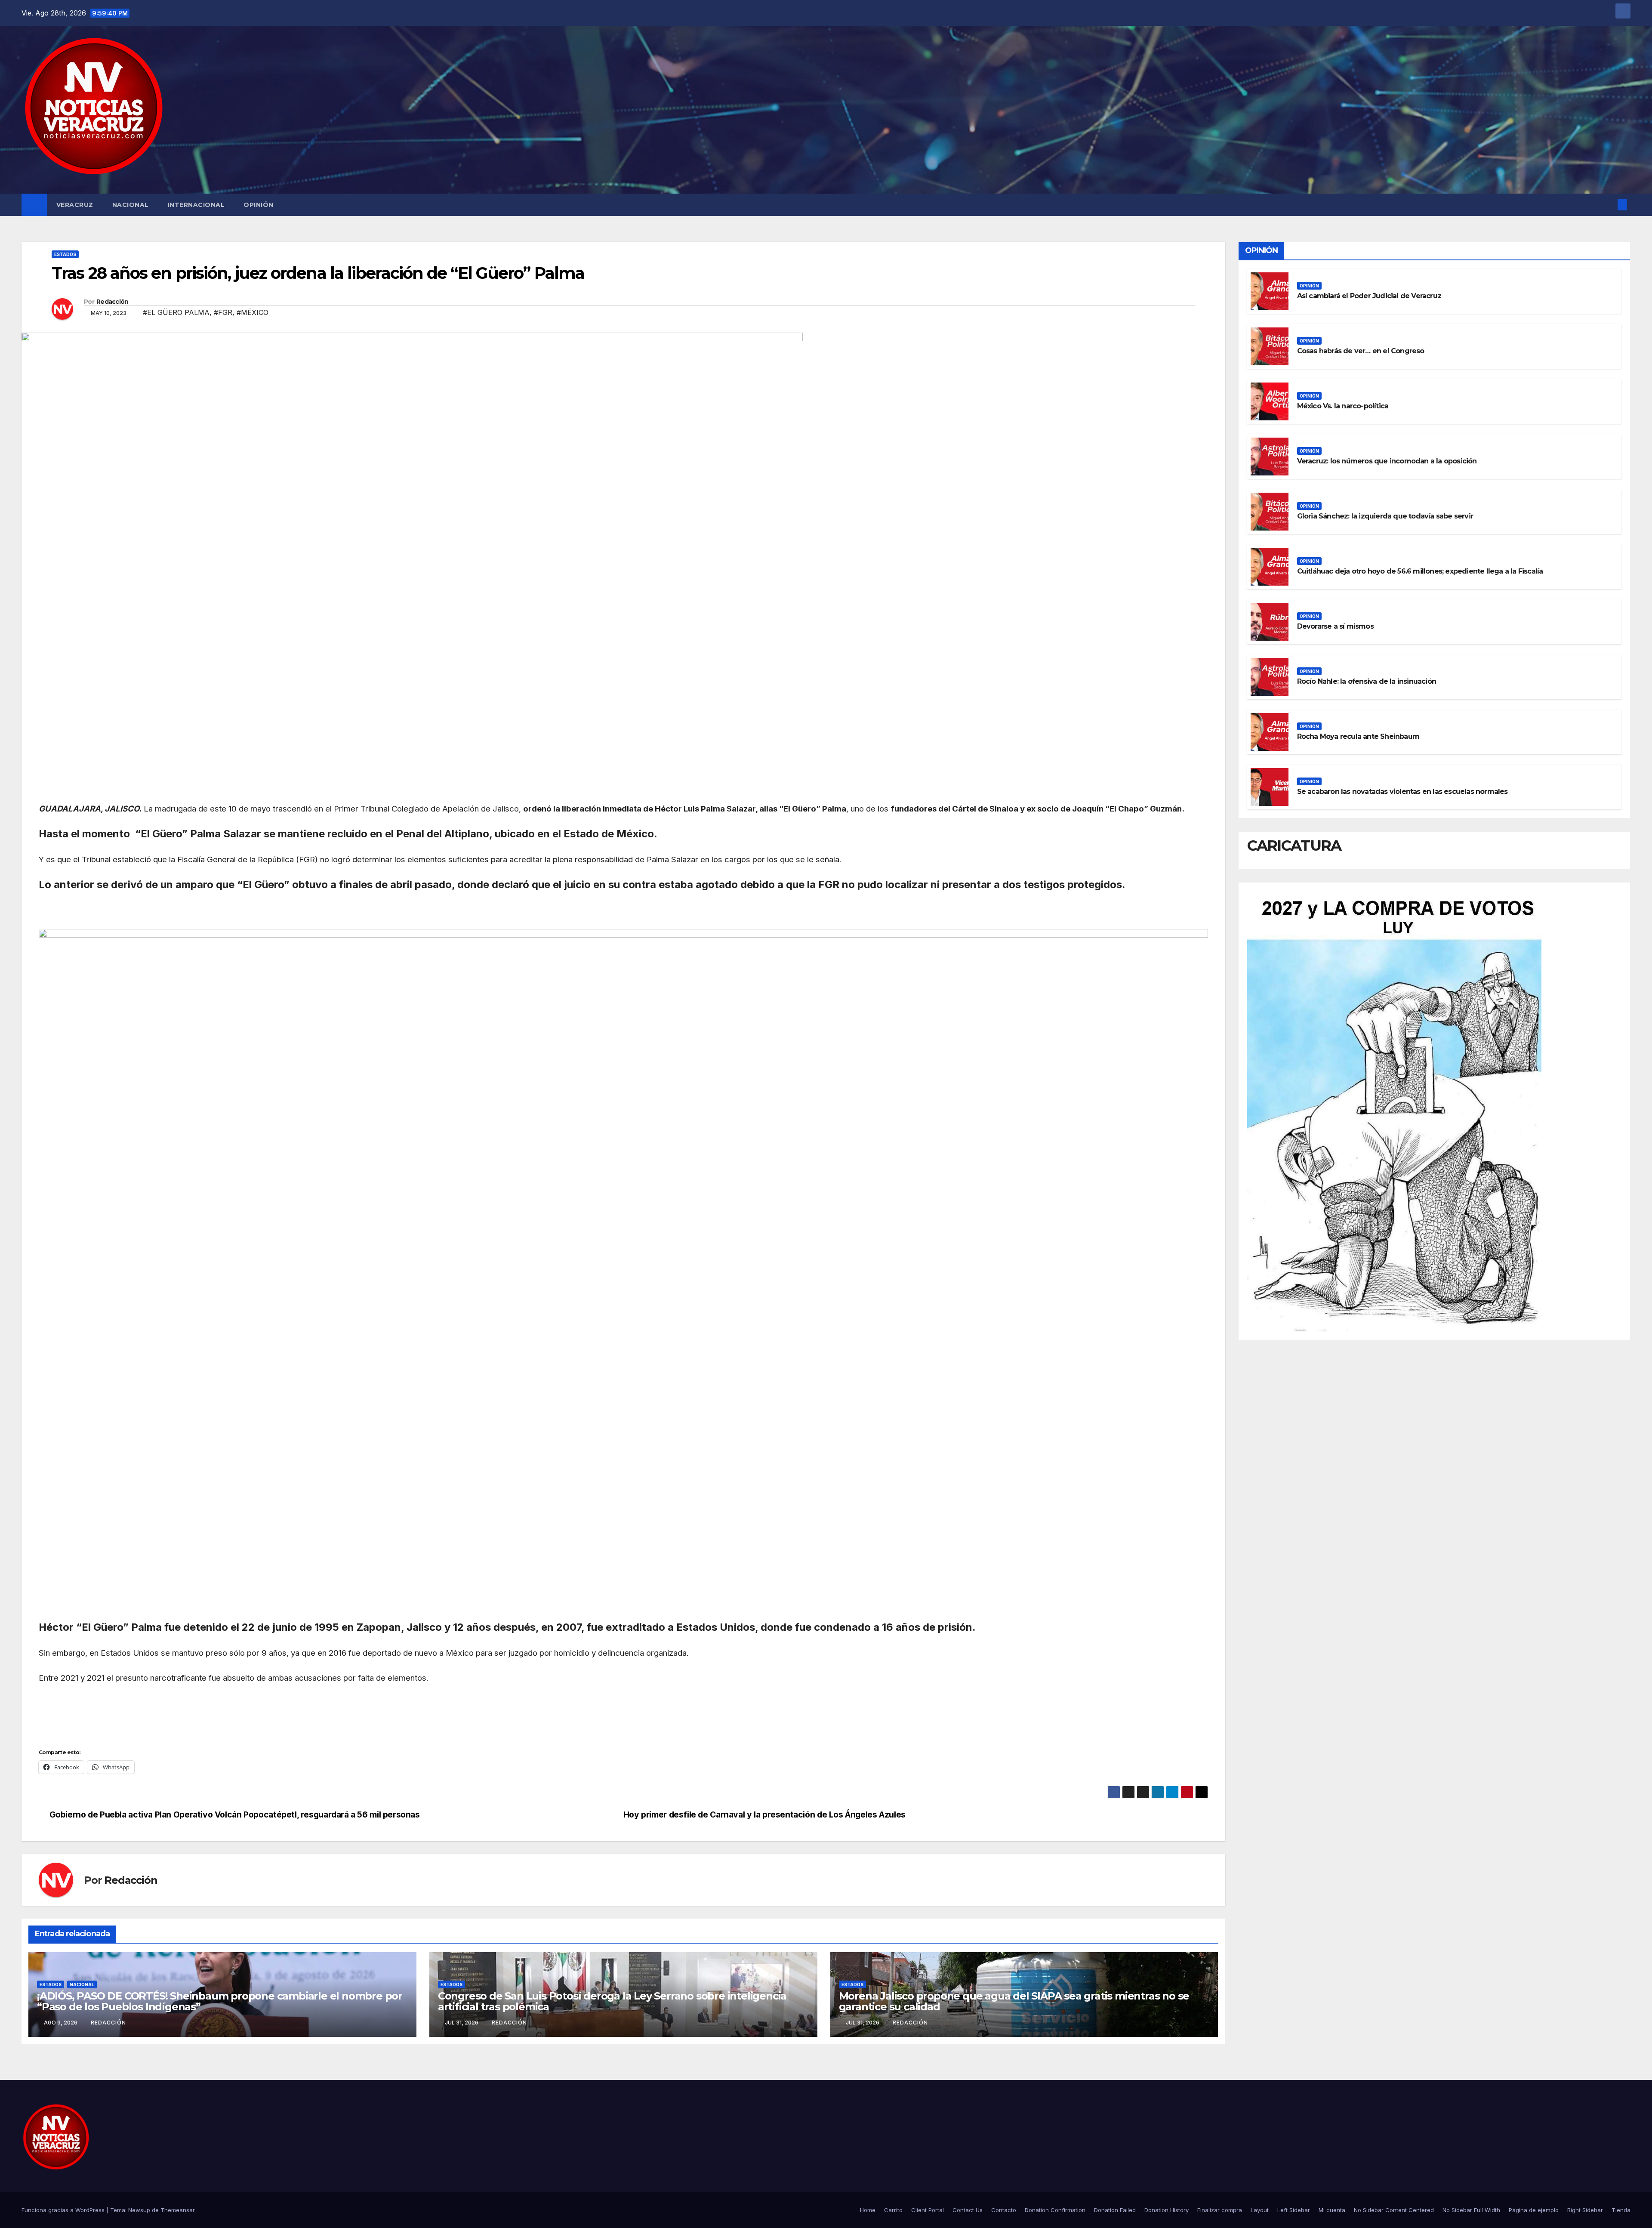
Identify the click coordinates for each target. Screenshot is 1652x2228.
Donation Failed (1115, 2210)
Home (868, 2210)
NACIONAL (131, 205)
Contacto (1004, 2210)
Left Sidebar (1294, 2210)
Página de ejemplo (1534, 2210)
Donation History (1167, 2210)
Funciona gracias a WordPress (64, 2210)
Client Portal (928, 2210)
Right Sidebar (1585, 2210)
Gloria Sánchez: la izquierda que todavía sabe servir (1385, 516)
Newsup (139, 2210)
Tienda (1621, 2210)
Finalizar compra (1220, 2210)
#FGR (223, 312)
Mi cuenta (1332, 2210)
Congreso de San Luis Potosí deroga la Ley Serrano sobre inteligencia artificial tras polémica (612, 2001)
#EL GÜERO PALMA (176, 312)
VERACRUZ (75, 205)
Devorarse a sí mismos (1335, 626)
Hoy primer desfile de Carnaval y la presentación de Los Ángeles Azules (764, 1815)
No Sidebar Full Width (1471, 2210)
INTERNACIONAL (196, 205)
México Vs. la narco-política (1343, 406)
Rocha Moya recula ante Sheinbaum (1358, 736)
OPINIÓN (259, 205)
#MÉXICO (253, 312)
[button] (1608, 205)
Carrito (893, 2210)
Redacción (112, 302)
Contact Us (968, 2210)
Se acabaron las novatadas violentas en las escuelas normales (1402, 792)
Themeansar (178, 2210)
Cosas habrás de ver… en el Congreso (1361, 351)
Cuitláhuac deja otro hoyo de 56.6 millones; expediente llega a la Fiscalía (1420, 571)
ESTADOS (65, 254)
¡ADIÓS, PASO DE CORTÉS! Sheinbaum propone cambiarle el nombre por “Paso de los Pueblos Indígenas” (220, 2001)
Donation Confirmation (1055, 2210)
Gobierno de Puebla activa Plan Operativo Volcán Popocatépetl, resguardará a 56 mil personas (235, 1815)
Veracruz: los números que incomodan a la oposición (1387, 461)
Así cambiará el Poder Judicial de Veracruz (1369, 296)
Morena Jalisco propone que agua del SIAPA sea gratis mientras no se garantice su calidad (1014, 2001)
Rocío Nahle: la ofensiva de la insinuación (1367, 681)
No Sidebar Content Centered (1394, 2210)
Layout (1260, 2210)
